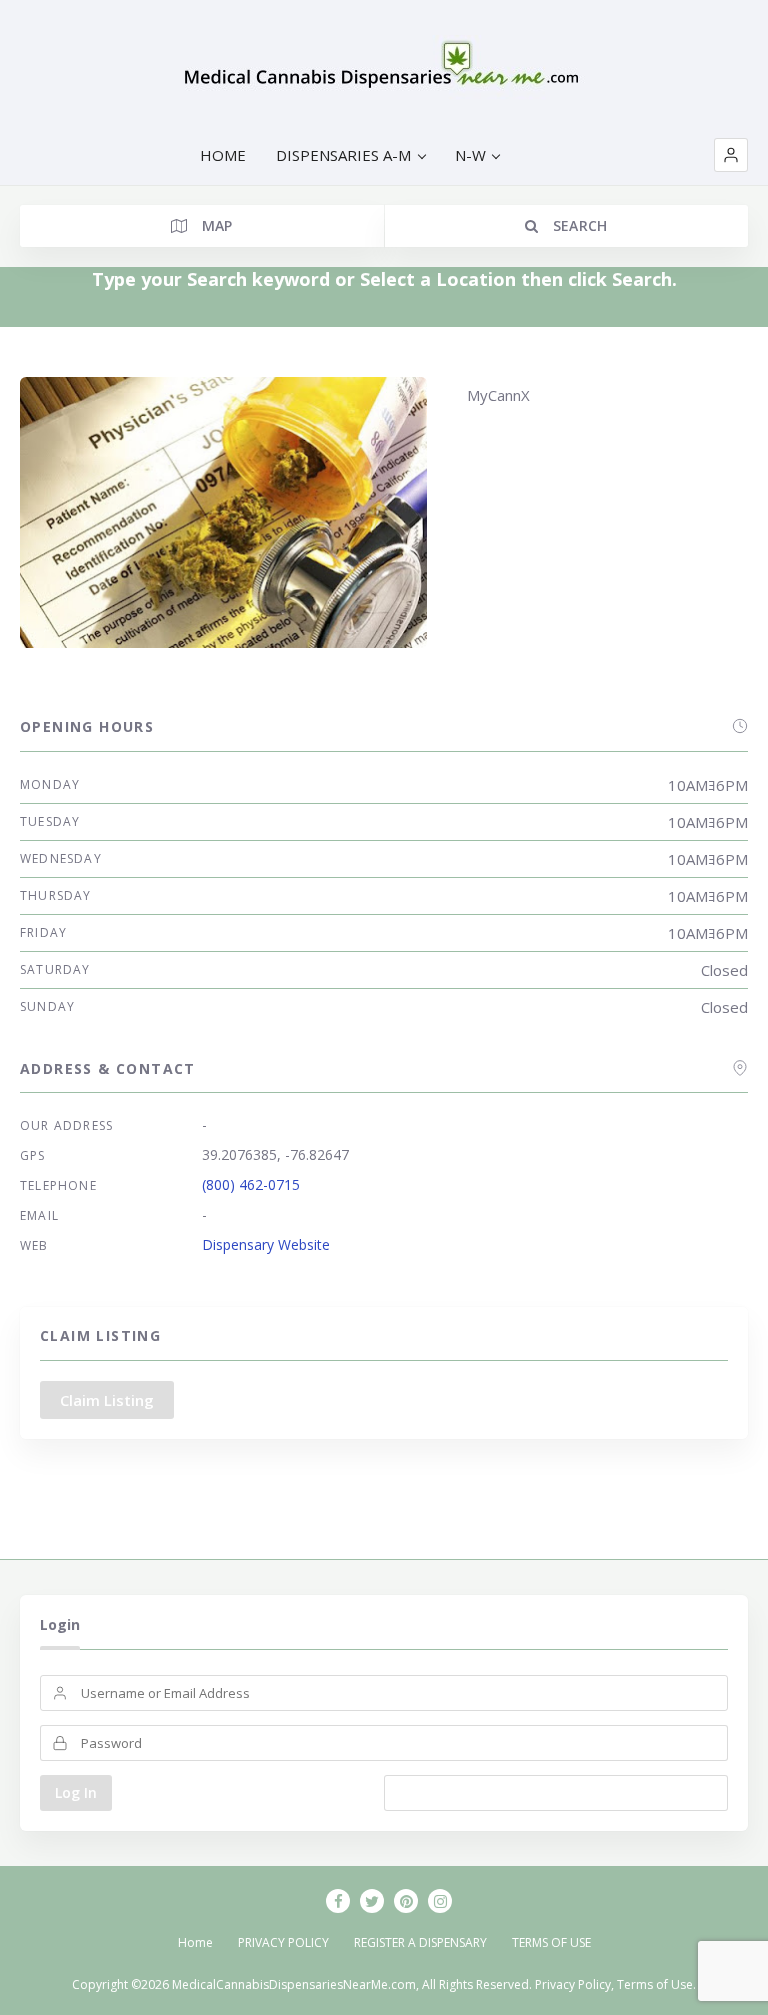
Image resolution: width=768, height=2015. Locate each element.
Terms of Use (655, 1984)
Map (214, 225)
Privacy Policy (573, 1984)
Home (195, 1942)
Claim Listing (107, 1400)
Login (60, 1624)
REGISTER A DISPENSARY (420, 1942)
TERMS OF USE (551, 1942)
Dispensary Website (266, 1244)
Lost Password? (556, 1792)
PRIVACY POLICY (283, 1942)
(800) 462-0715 (251, 1184)
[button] (731, 155)
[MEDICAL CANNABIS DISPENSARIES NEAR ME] (384, 70)
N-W (470, 155)
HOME (223, 155)
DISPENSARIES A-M (343, 155)
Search (577, 225)
